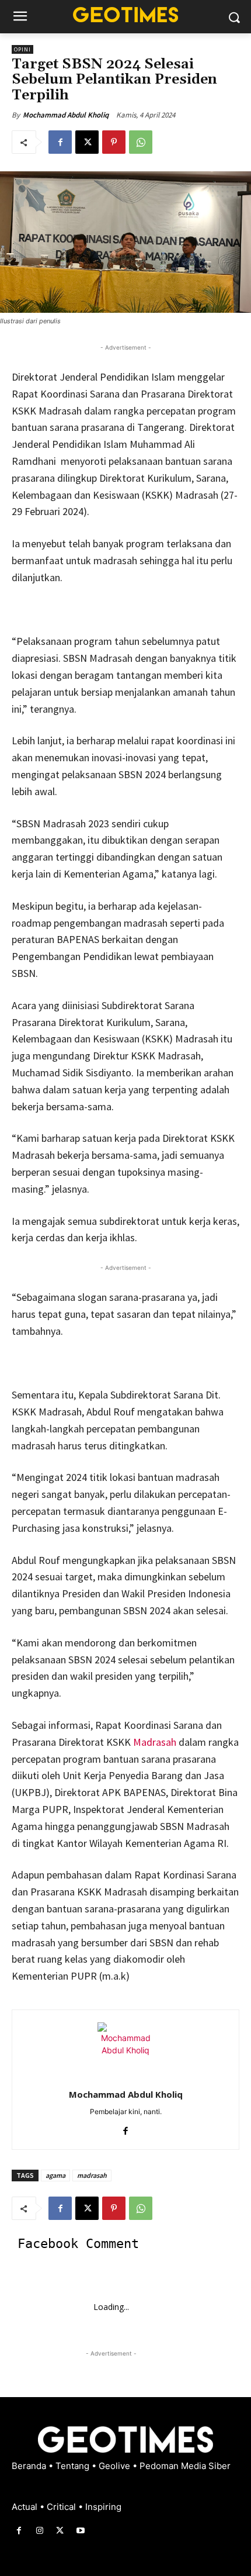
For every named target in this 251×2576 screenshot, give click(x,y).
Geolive (116, 2466)
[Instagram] (39, 2531)
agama (55, 2175)
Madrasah (155, 1742)
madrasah (92, 2175)
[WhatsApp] (141, 142)
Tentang (74, 2466)
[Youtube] (81, 2531)
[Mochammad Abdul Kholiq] (125, 2050)
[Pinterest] (114, 142)
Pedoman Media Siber (185, 2466)
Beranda (30, 2466)
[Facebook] (60, 142)
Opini (22, 49)
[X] (87, 142)
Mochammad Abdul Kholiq (66, 115)
